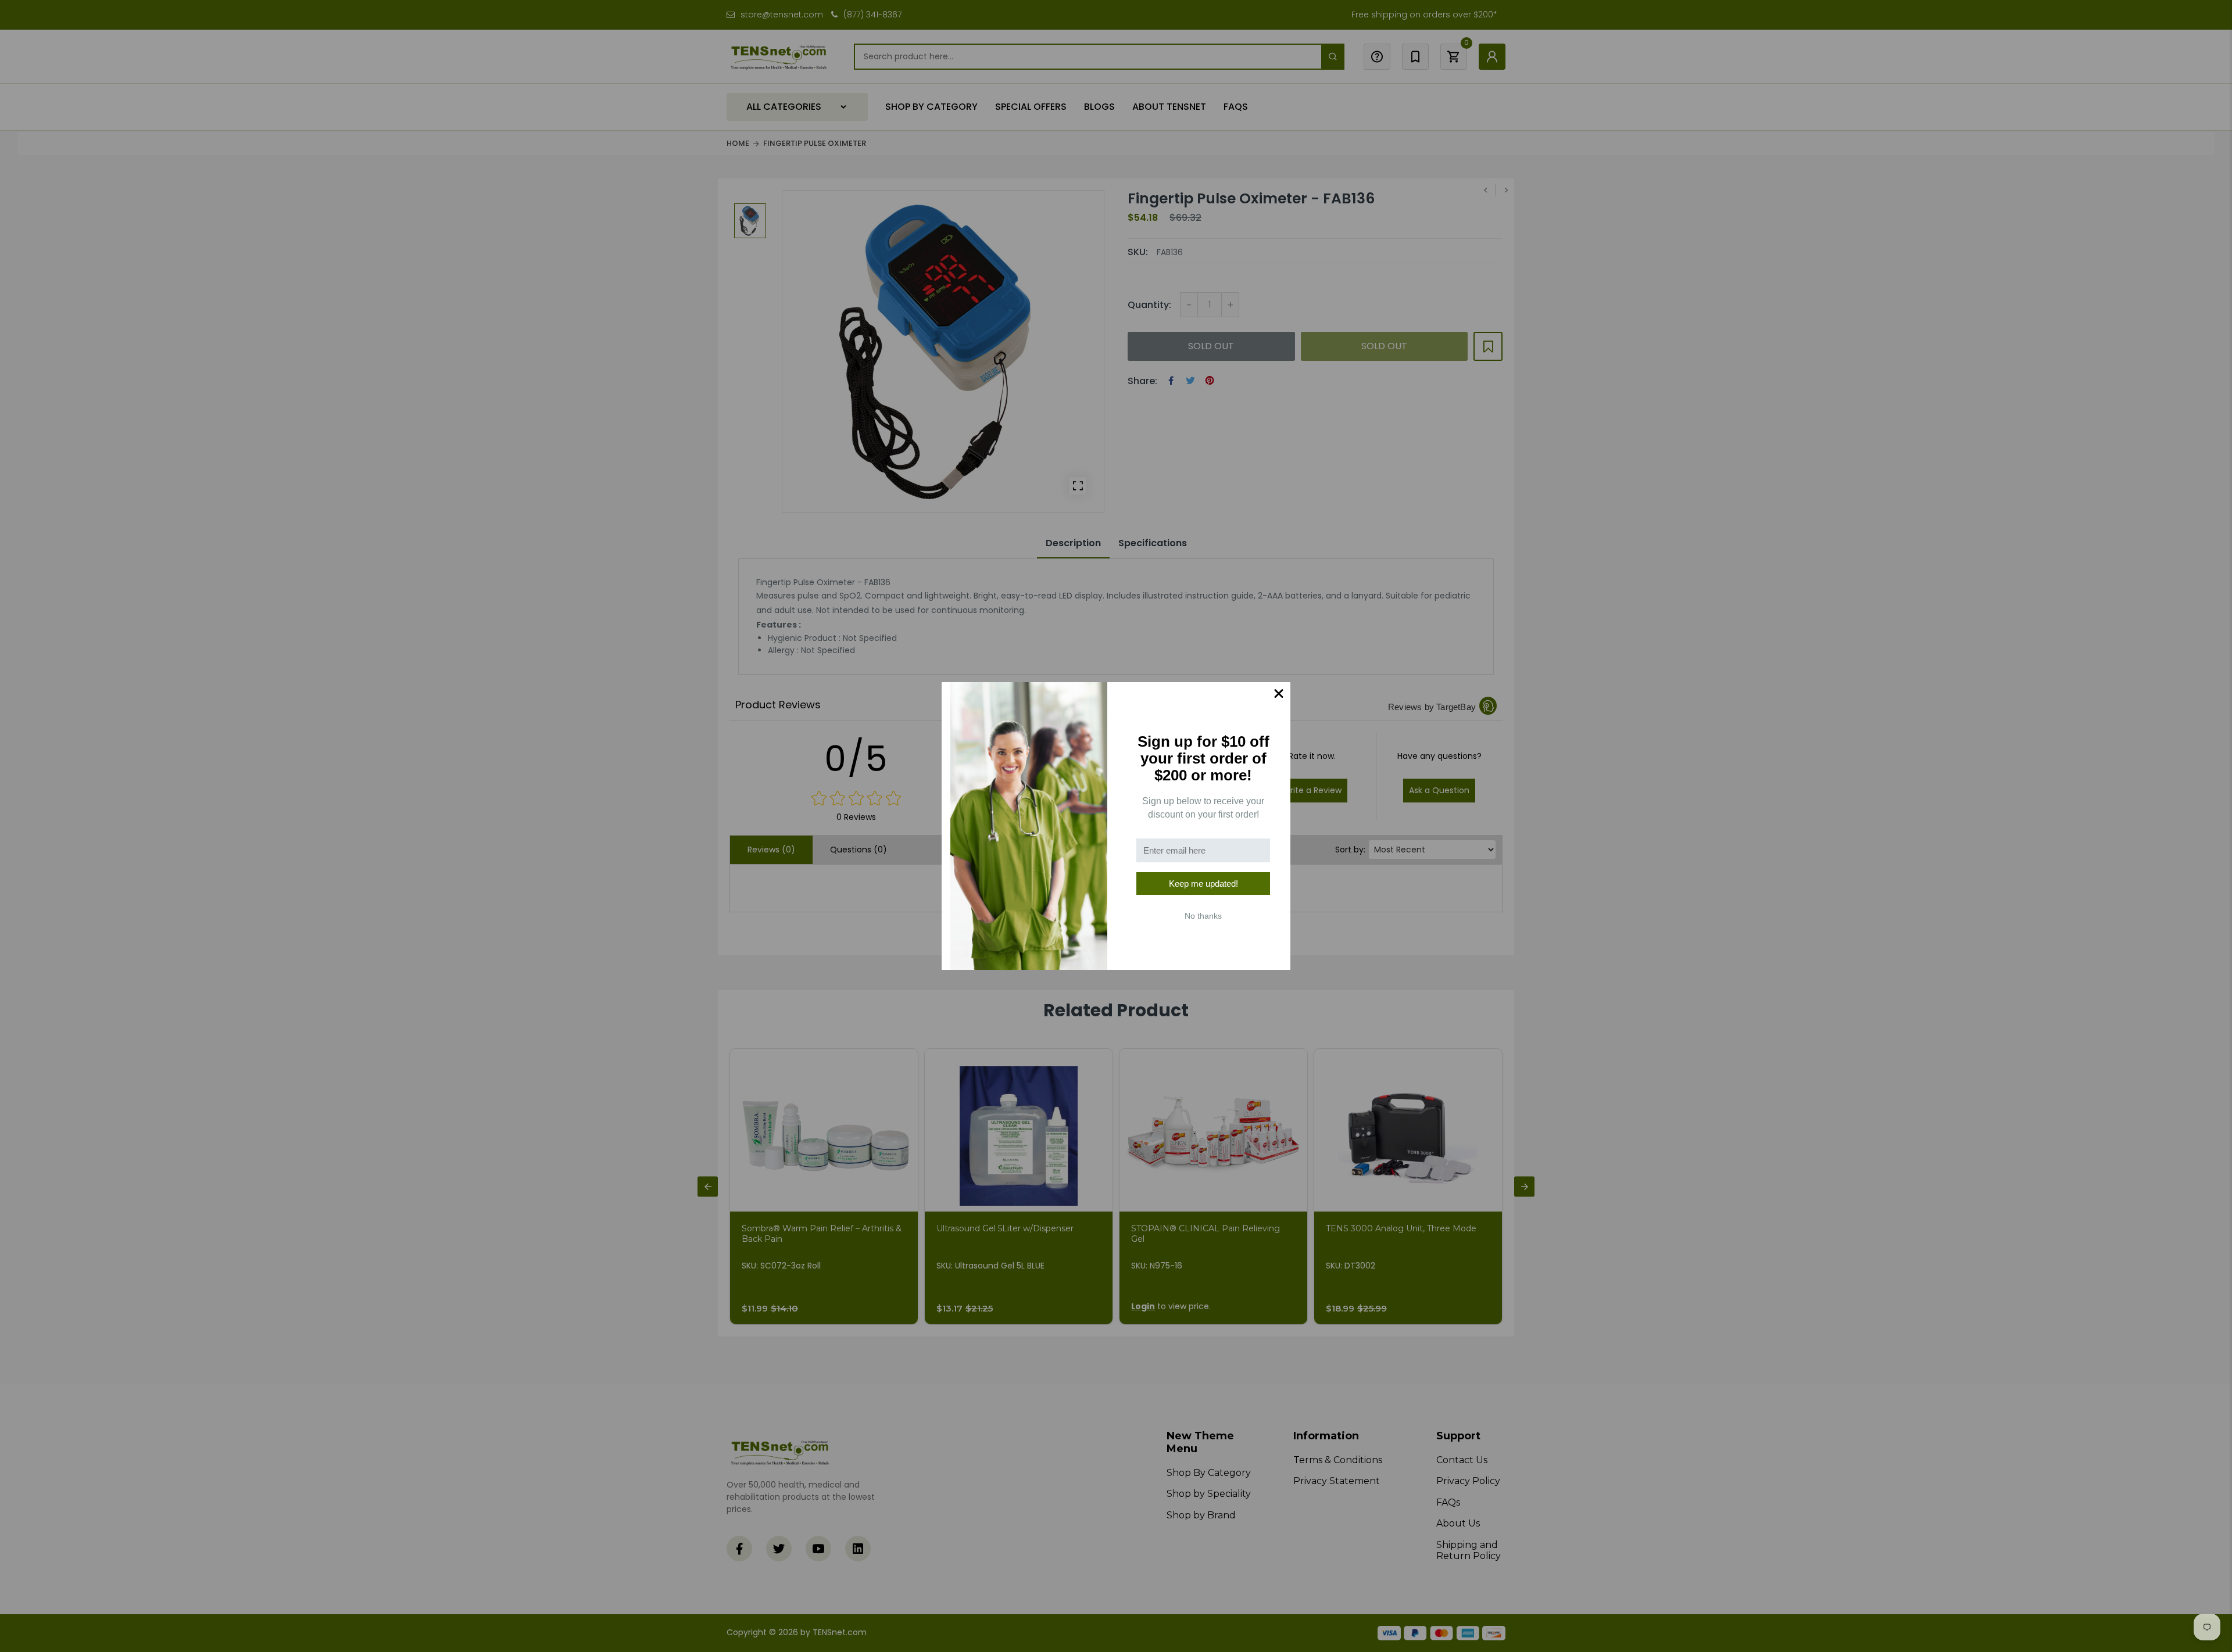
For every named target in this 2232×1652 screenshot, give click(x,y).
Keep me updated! (1203, 884)
